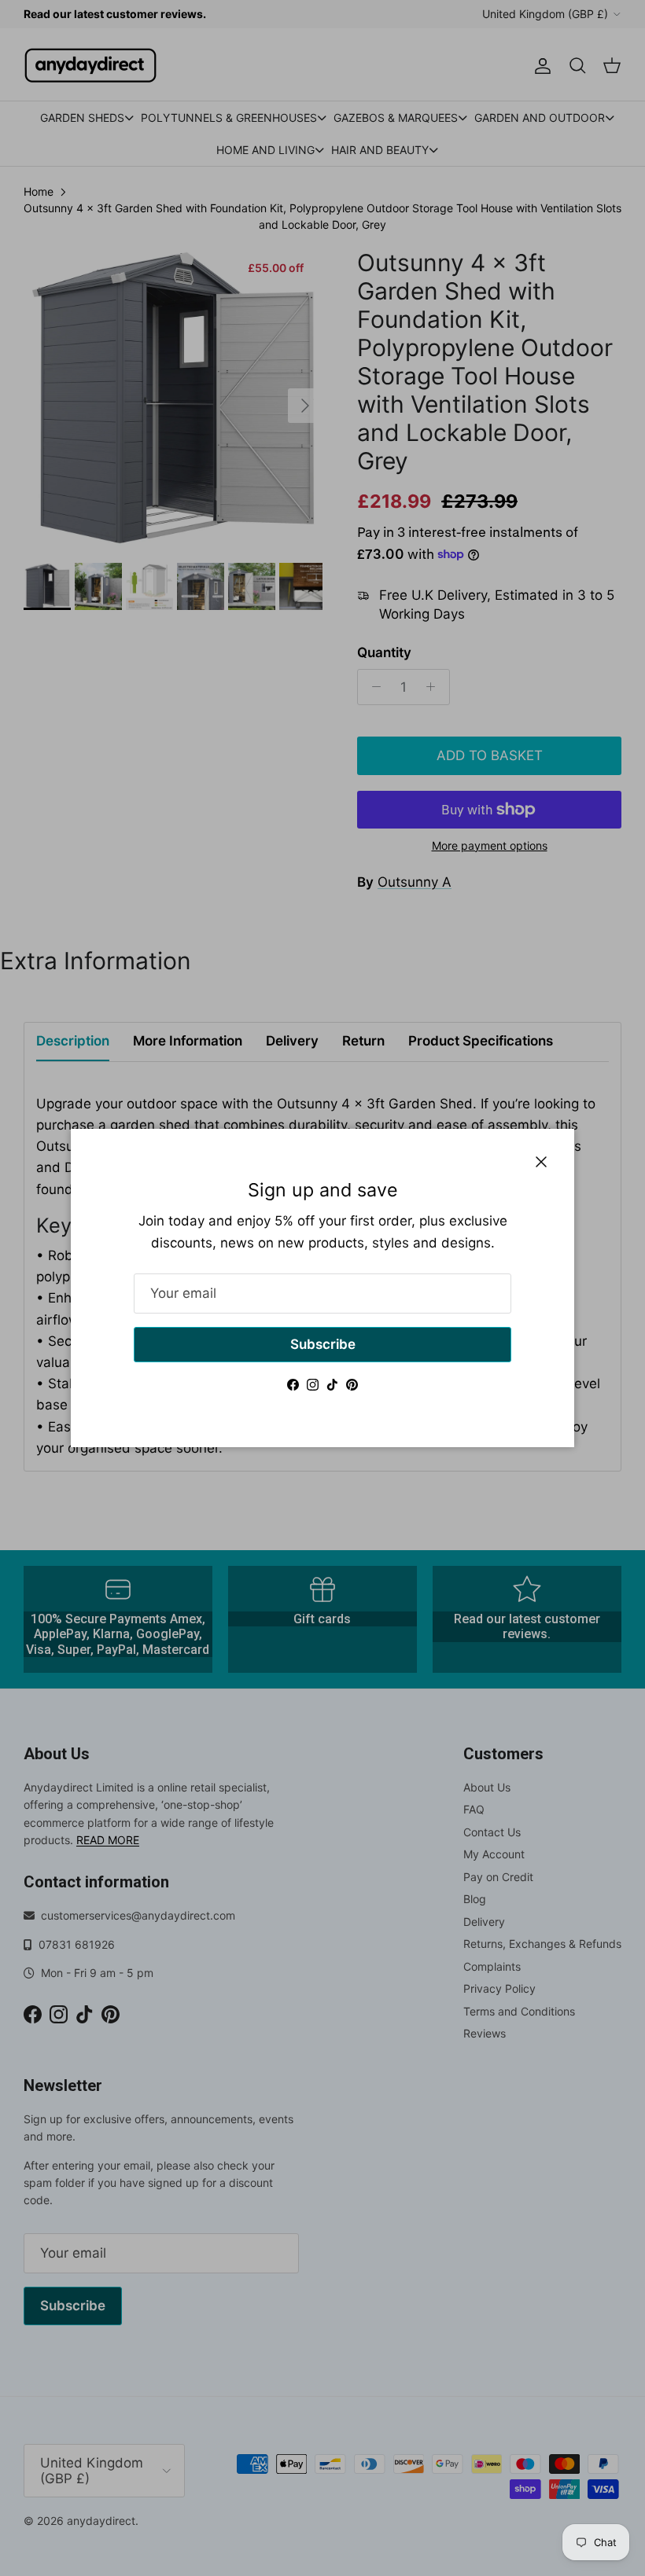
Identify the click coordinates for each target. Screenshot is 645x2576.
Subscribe (323, 1344)
